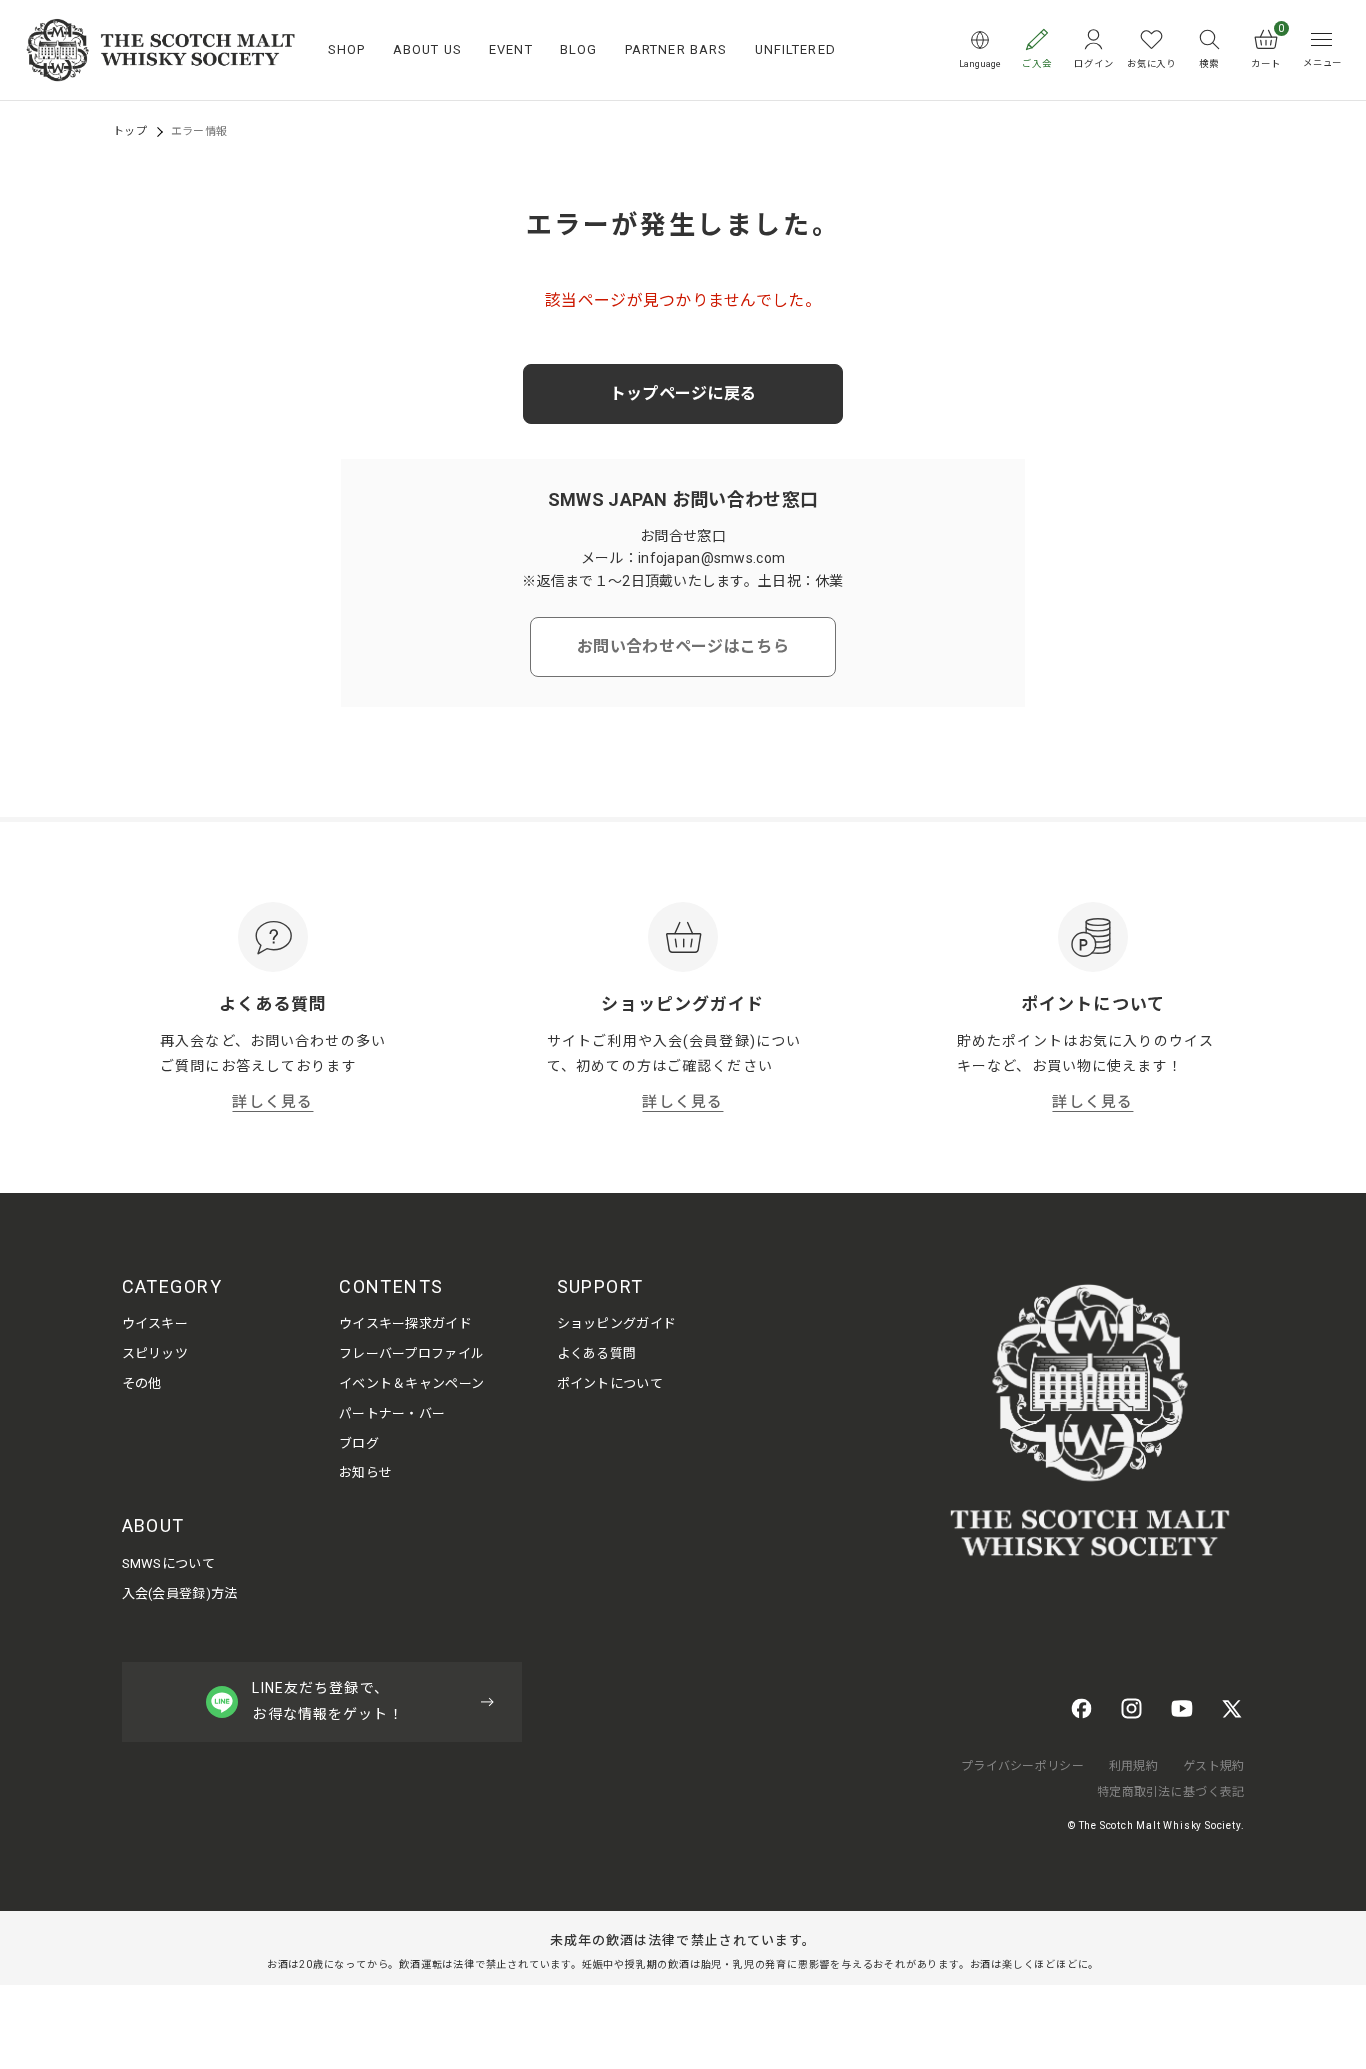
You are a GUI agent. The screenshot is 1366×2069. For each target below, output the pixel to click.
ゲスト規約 (1213, 1766)
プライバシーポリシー (1022, 1766)
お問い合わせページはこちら (683, 646)
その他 (142, 1383)
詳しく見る (272, 1102)
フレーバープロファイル (411, 1353)
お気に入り (1151, 63)
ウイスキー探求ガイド (405, 1323)
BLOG (578, 49)
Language (980, 63)
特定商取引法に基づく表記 (1170, 1792)
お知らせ (365, 1472)
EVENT (511, 49)
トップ (130, 131)
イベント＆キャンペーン (411, 1383)
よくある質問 (597, 1353)
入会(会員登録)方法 (180, 1593)
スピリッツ (155, 1353)
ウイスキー (155, 1323)
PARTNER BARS (676, 49)
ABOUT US (427, 49)
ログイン (1093, 63)
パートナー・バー (392, 1413)
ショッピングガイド (617, 1323)
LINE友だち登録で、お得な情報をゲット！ (327, 1700)
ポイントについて (610, 1383)
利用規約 (1133, 1766)
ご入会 (1036, 63)
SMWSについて (168, 1563)
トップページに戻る (683, 393)
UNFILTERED (795, 49)
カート (1268, 48)
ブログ (359, 1443)
